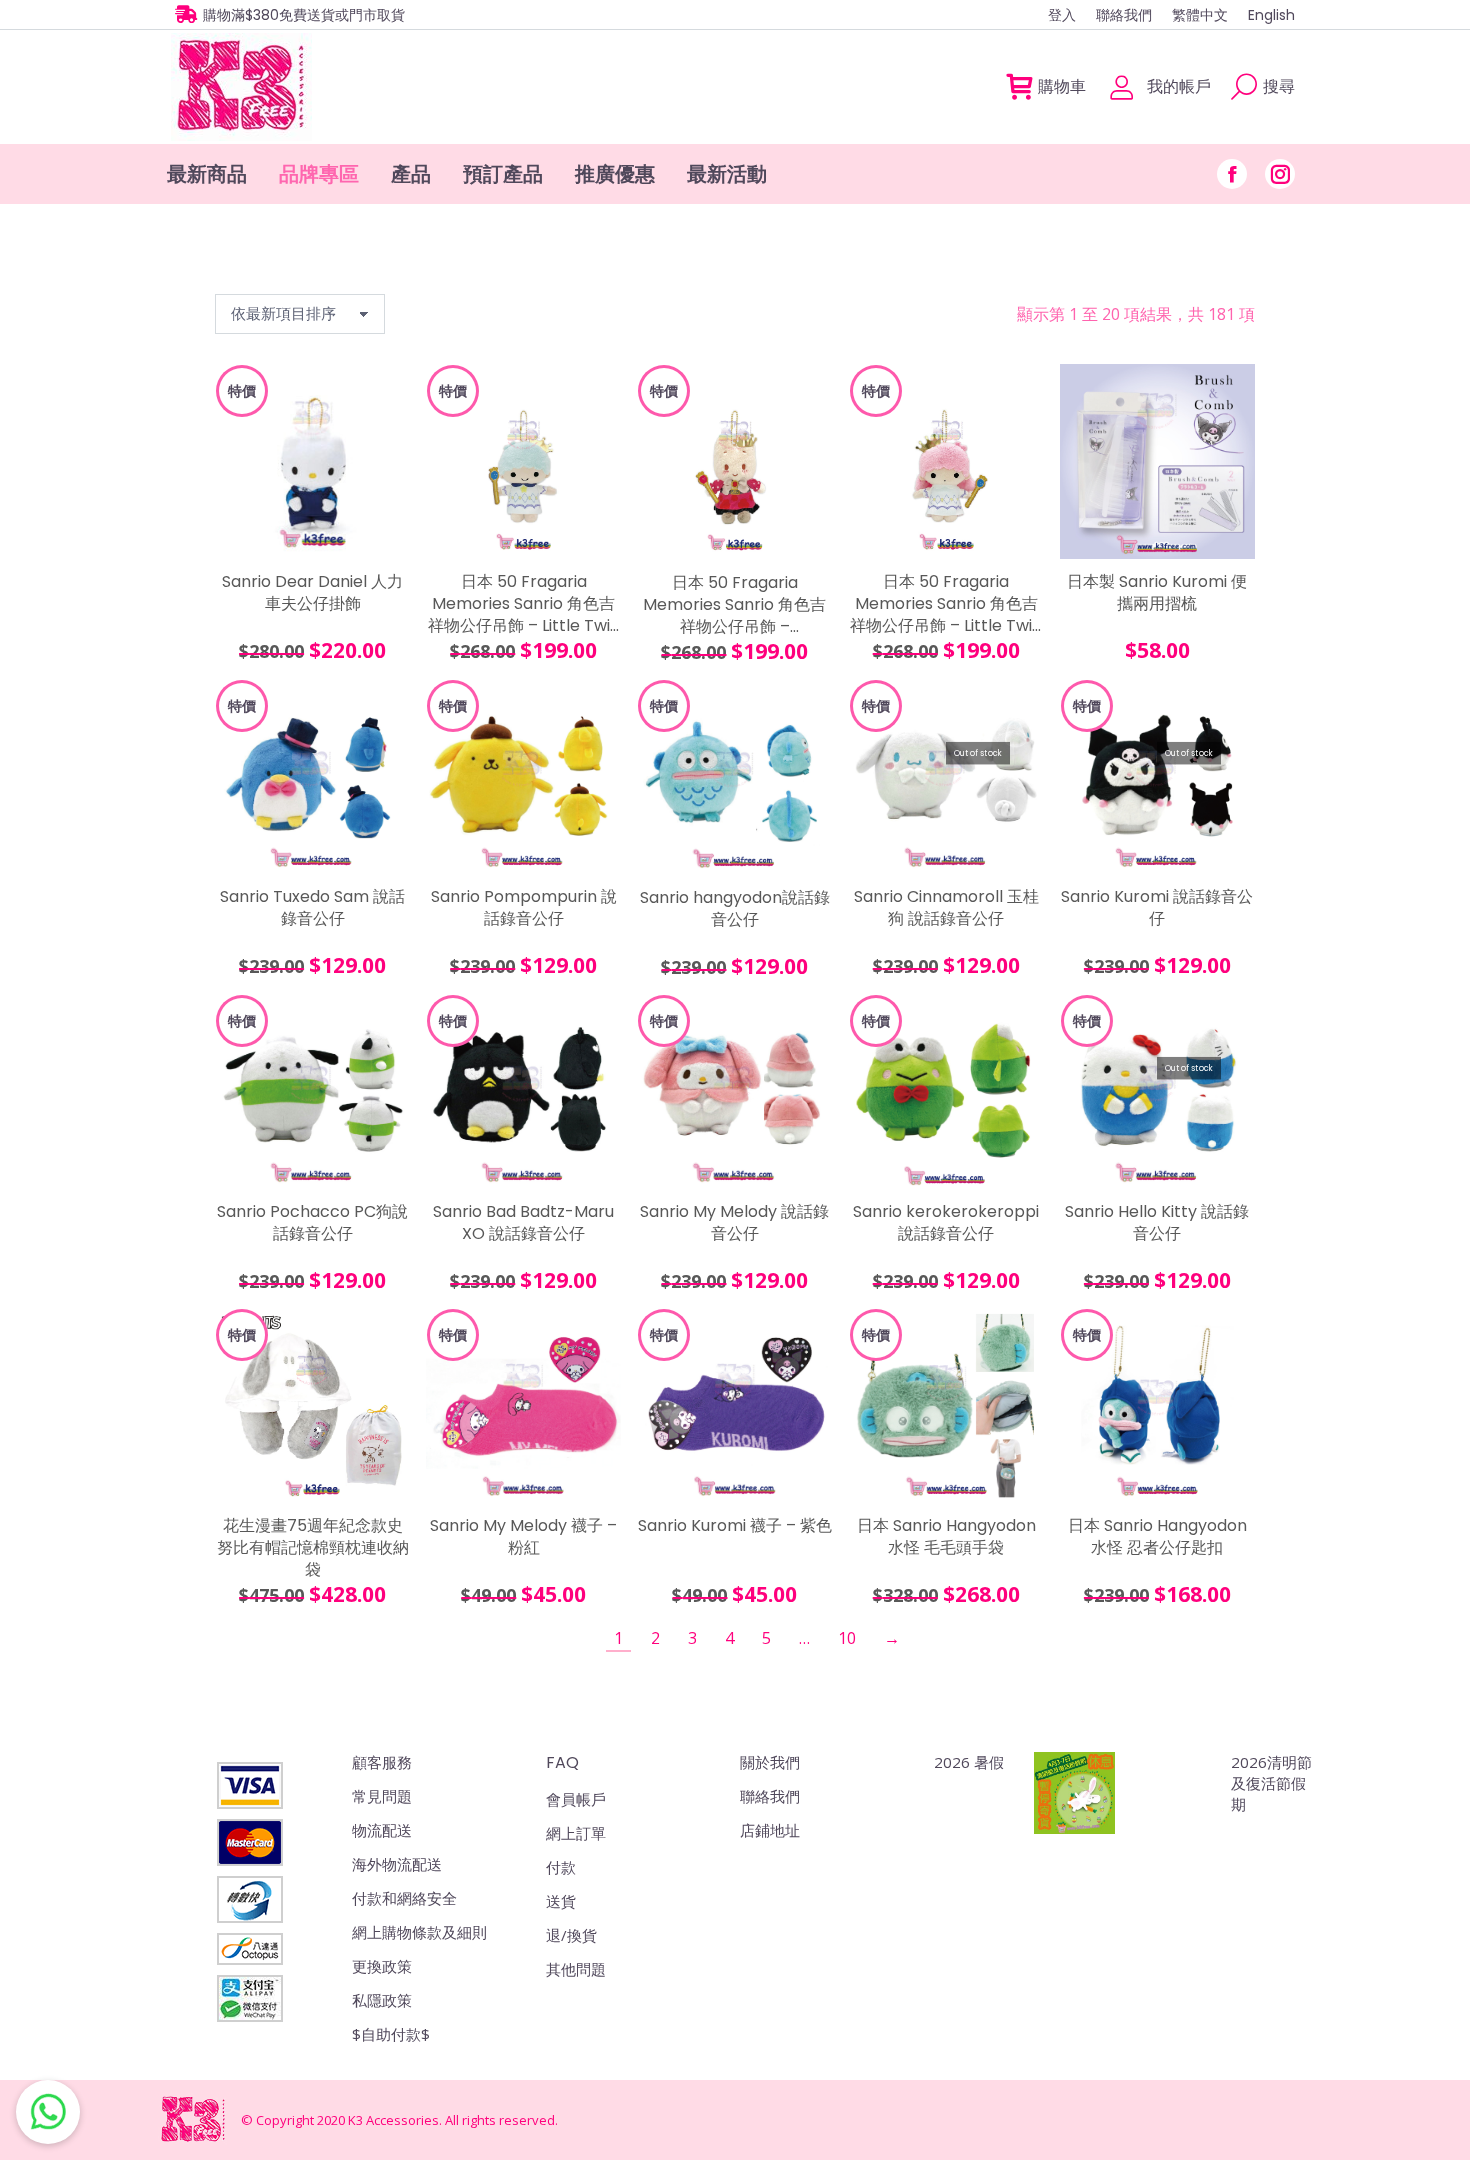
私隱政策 (382, 2000)
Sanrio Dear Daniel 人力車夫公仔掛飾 (312, 593)
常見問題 (382, 1796)
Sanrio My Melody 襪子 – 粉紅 (523, 1537)
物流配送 (382, 1830)
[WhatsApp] (48, 2112)
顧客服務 (382, 1762)
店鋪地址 (770, 1830)
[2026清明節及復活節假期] (1074, 1795)
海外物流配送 (397, 1864)
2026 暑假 (969, 1762)
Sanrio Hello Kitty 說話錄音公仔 (1157, 1223)
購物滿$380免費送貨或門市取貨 (304, 15)
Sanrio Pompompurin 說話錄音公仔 (524, 908)
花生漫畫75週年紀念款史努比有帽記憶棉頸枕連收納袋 (313, 1548)
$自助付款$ (391, 2034)
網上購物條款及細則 (419, 1932)
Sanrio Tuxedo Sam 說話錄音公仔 (312, 908)
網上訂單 (576, 1833)
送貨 (561, 1901)
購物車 (1062, 86)
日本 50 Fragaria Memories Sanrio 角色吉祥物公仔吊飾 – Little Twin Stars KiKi (524, 605)
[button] (384, 533)
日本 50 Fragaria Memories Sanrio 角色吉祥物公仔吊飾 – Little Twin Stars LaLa (946, 605)
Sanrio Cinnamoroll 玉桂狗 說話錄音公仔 (946, 908)
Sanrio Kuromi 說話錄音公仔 (1157, 908)
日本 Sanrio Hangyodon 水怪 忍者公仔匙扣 (1157, 1537)
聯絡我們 (770, 1796)
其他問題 (576, 1969)
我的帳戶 (1179, 86)
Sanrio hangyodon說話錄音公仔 (735, 909)
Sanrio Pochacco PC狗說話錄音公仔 (312, 1223)
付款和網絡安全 (404, 1898)
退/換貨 (571, 1935)
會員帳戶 (576, 1799)
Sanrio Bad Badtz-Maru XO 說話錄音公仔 (523, 1223)
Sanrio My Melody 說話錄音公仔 (734, 1223)
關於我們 (770, 1762)
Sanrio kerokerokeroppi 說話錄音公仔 (946, 1223)
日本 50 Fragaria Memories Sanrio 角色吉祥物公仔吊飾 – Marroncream (734, 606)
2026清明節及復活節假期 (1271, 1783)
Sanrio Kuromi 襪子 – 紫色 (735, 1526)
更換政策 (382, 1966)
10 (847, 1638)
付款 (561, 1867)
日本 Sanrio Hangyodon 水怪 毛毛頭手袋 (946, 1537)
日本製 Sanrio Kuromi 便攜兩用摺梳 (1157, 593)
